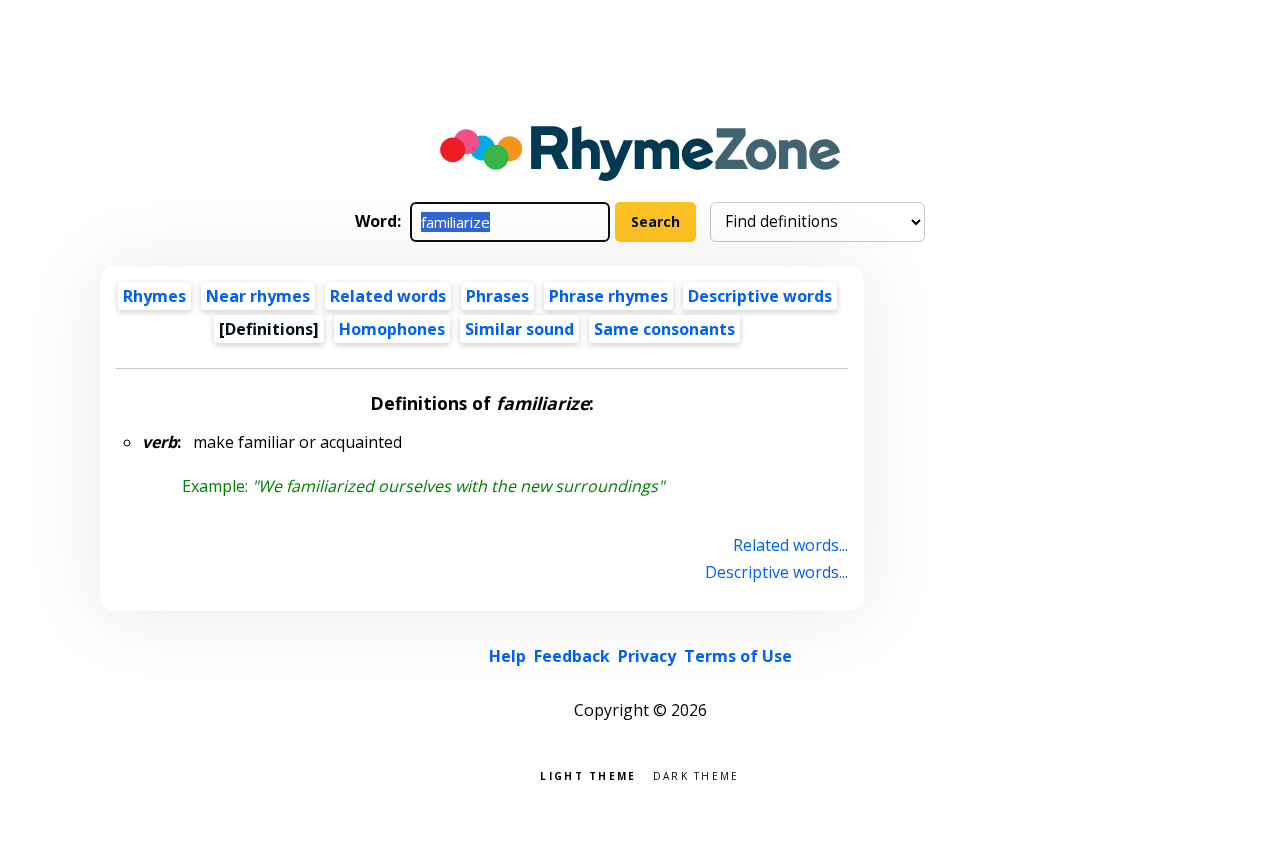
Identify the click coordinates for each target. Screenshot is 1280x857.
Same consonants (664, 329)
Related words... (790, 545)
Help (507, 656)
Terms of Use (738, 656)
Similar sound (519, 329)
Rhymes (154, 296)
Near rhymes (258, 296)
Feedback (572, 656)
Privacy (647, 656)
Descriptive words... (776, 572)
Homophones (392, 329)
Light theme (588, 774)
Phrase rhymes (608, 296)
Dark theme (696, 774)
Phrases (497, 296)
